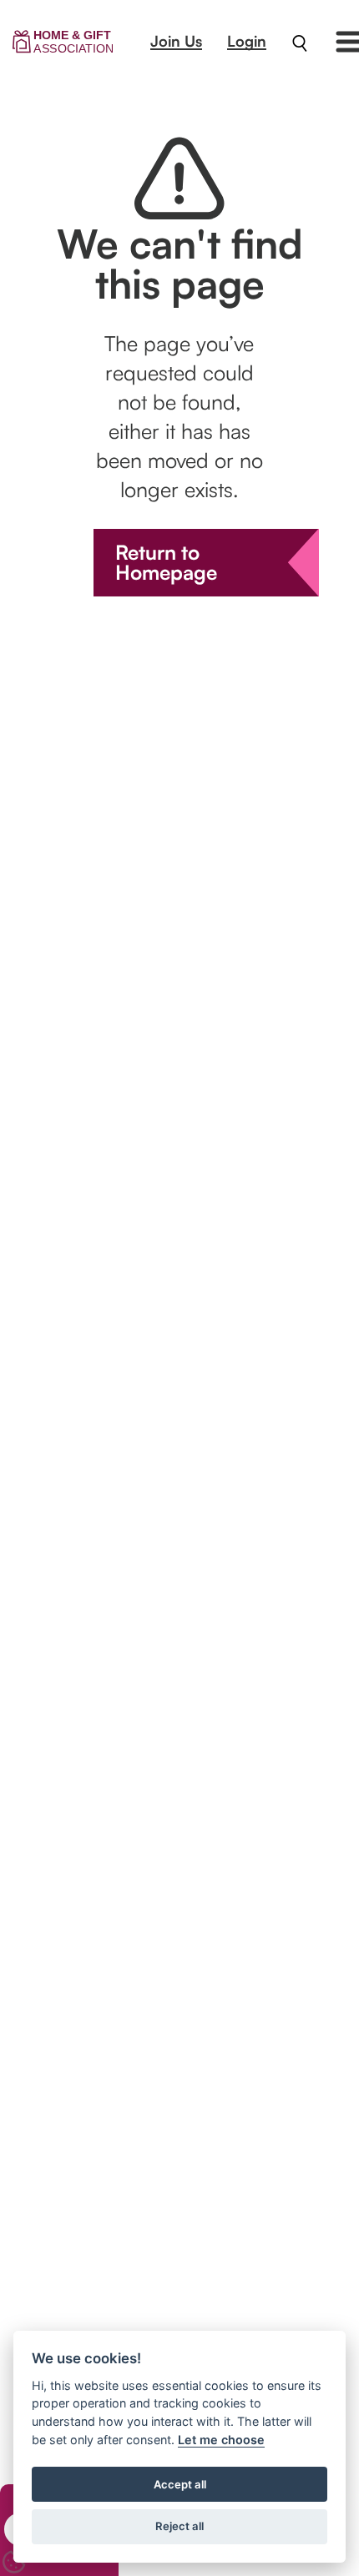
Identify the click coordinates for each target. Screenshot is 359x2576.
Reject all (179, 2526)
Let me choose (221, 2440)
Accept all (180, 2484)
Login (247, 41)
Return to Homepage (166, 562)
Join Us (176, 41)
